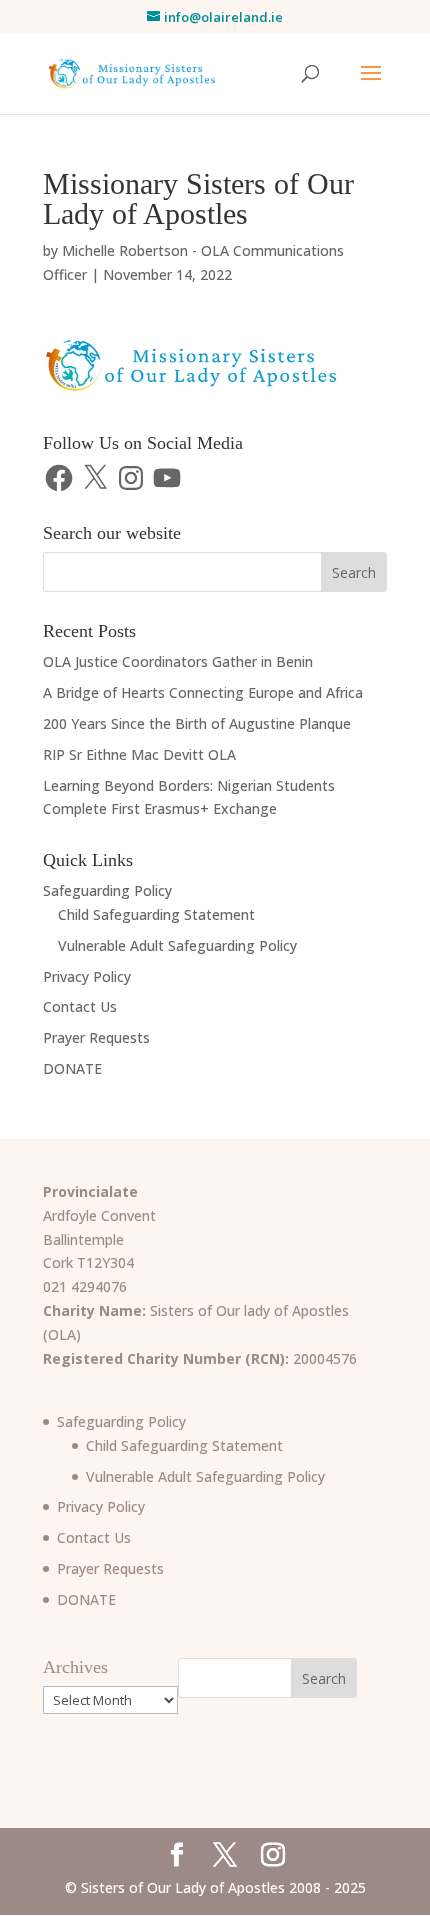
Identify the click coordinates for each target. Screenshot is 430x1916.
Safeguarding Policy (107, 890)
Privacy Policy (87, 976)
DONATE (72, 1068)
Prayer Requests (96, 1037)
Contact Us (80, 1006)
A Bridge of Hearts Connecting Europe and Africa (203, 692)
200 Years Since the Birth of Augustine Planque (197, 723)
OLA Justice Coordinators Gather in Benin (178, 661)
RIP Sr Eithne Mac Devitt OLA (139, 754)
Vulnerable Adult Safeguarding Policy (177, 945)
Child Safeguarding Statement (156, 914)
